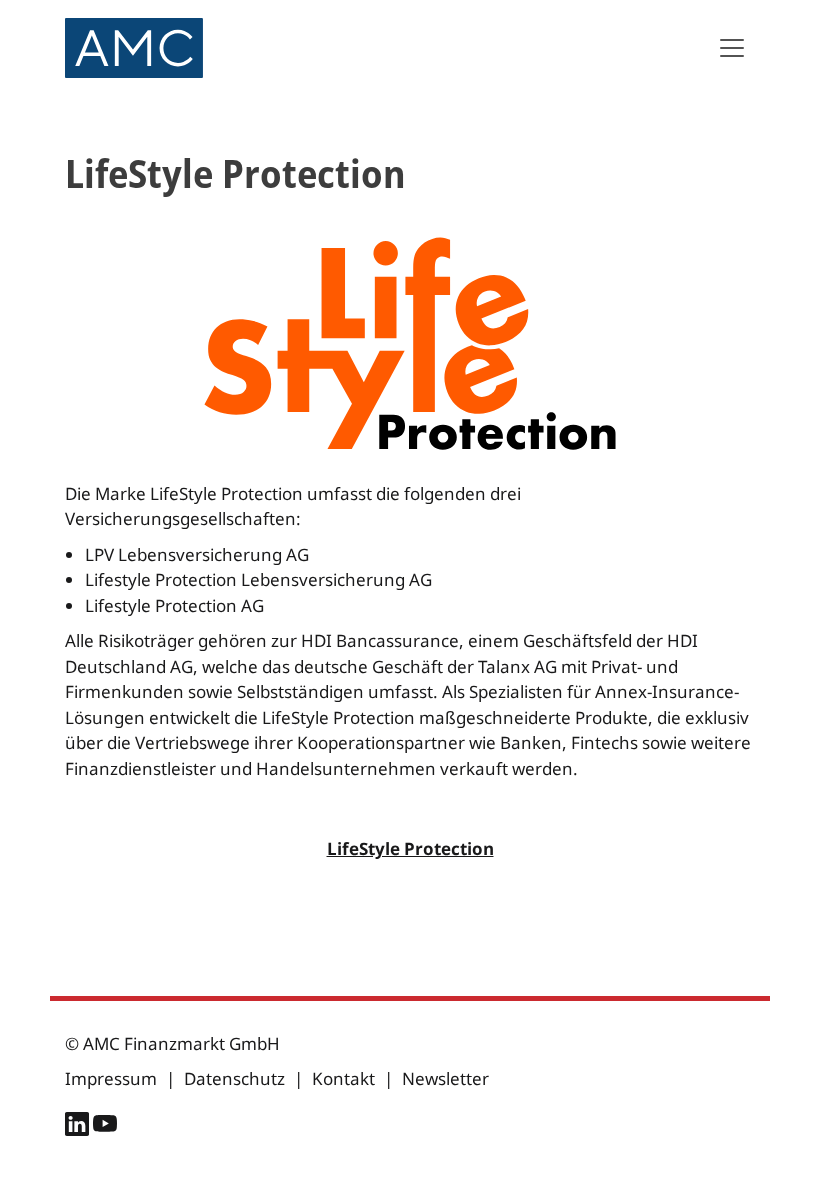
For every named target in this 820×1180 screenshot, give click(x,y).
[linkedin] (79, 1127)
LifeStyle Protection (410, 848)
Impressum (111, 1078)
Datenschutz (234, 1078)
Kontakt (343, 1078)
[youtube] (105, 1127)
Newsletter (445, 1078)
